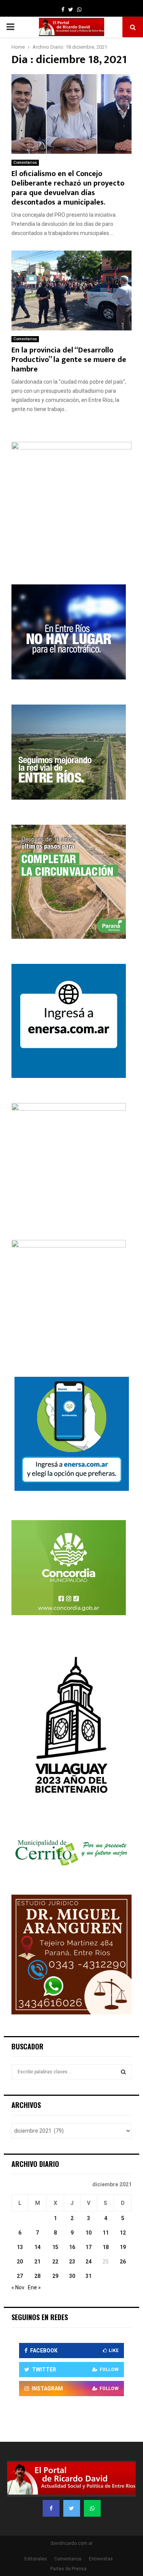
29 (55, 2276)
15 (55, 2247)
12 (123, 2233)
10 (88, 2233)
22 (55, 2262)
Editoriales (36, 2559)
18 (106, 2247)
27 (20, 2276)
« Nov (18, 2287)
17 (88, 2247)
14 (37, 2247)
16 (72, 2247)
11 (106, 2233)
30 (72, 2276)
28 (37, 2276)
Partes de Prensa (68, 2569)
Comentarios (25, 163)
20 (20, 2262)
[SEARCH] (123, 2072)
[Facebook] (51, 2508)
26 (123, 2262)
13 (20, 2247)
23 (72, 2262)
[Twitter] (72, 2508)
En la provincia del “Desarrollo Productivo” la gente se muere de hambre (69, 360)
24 (88, 2262)
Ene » (34, 2287)
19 (123, 2247)
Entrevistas (101, 2559)
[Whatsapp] (92, 2508)
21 (37, 2262)
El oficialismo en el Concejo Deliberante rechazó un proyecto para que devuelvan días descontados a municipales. (68, 188)
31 (88, 2276)
